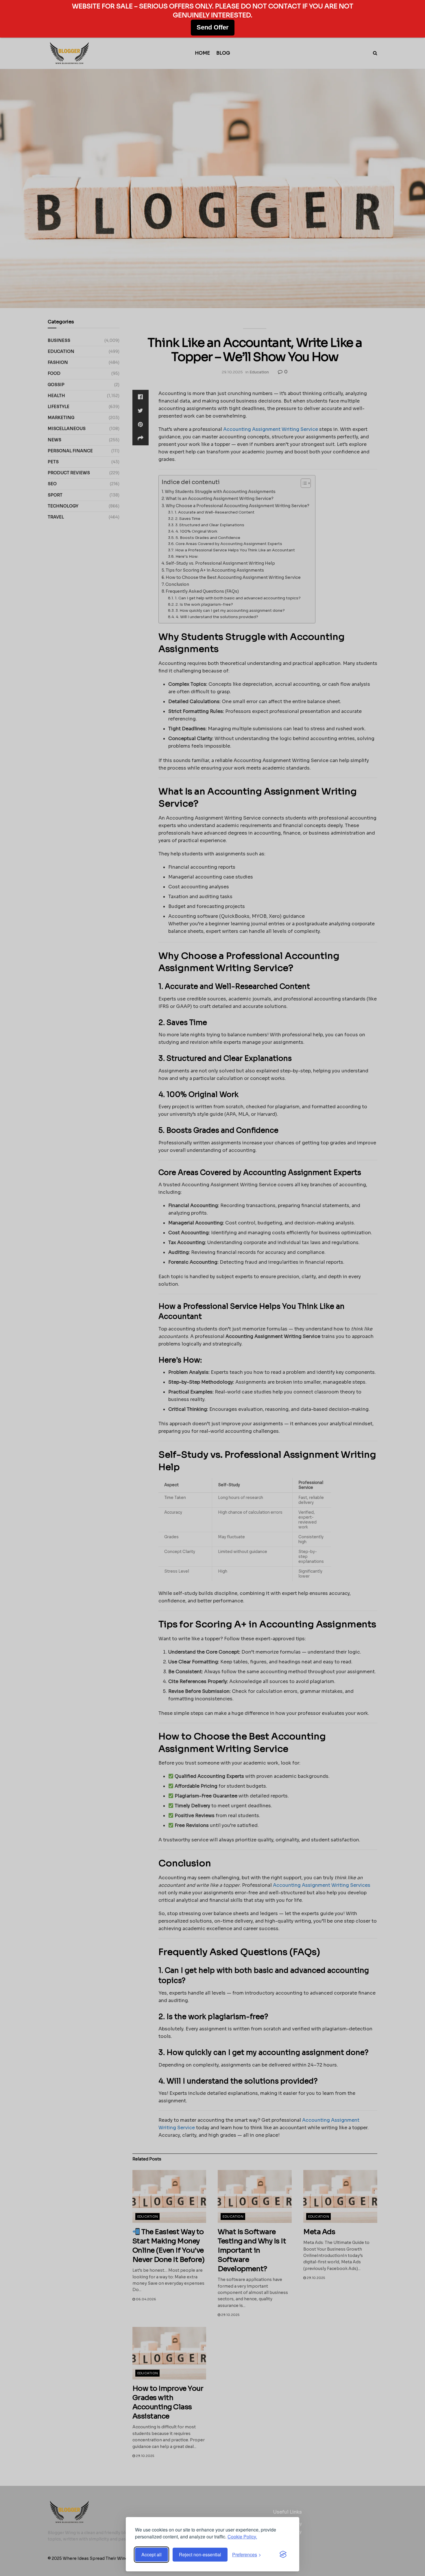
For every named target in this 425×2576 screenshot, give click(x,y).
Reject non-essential (200, 2554)
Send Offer (213, 27)
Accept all (151, 2554)
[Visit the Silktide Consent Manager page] (283, 2555)
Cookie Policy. (242, 2537)
